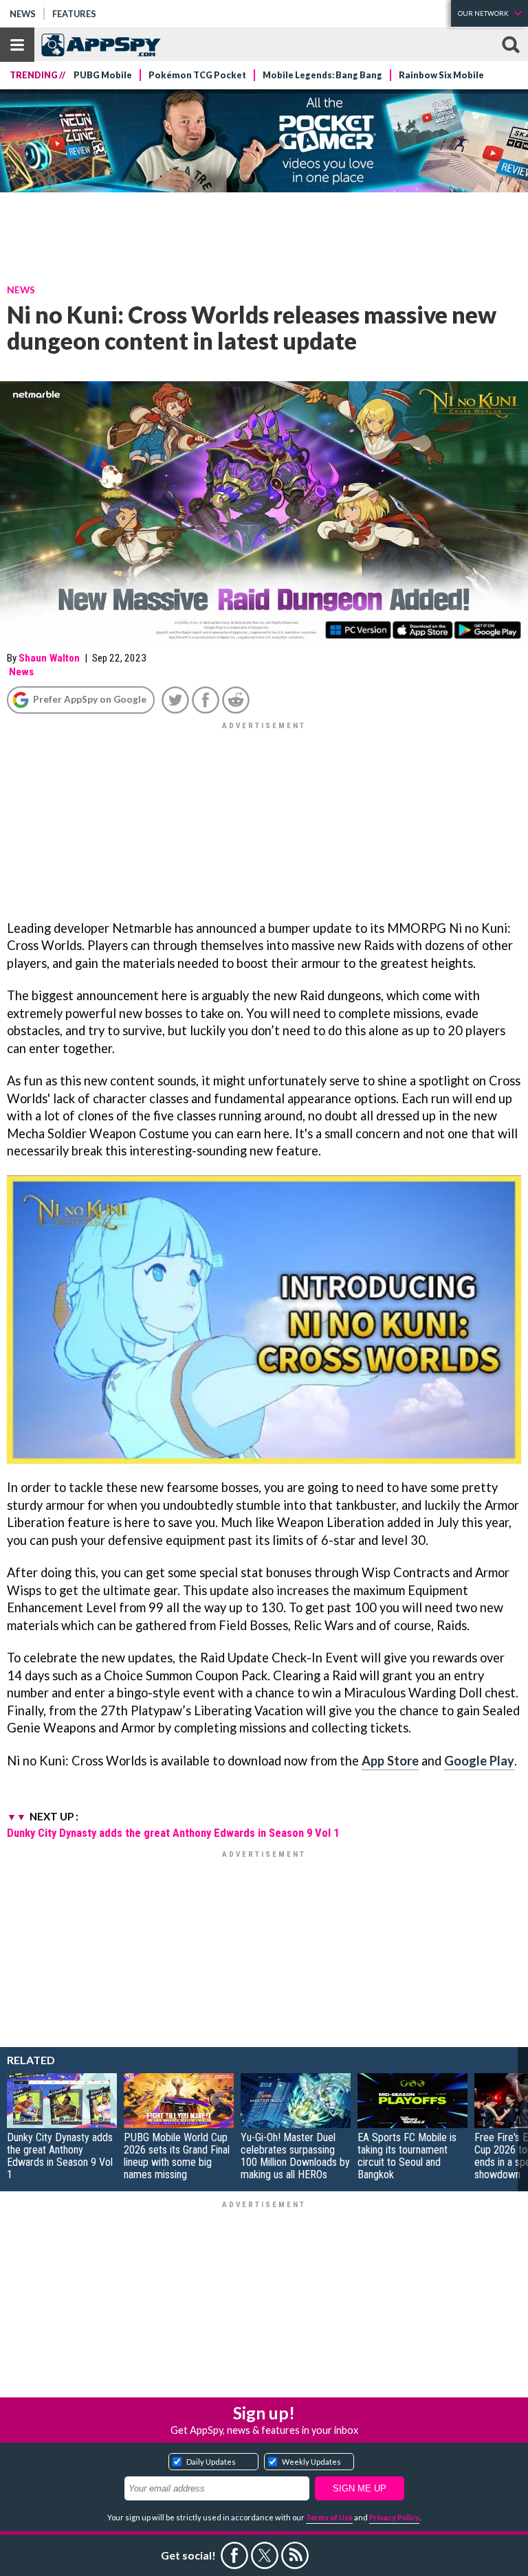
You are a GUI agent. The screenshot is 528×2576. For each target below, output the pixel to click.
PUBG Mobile (103, 75)
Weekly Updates (311, 2462)
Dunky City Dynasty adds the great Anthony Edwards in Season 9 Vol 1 (173, 1833)
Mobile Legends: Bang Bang (322, 75)
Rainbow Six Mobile (441, 75)
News (23, 14)
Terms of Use (329, 2517)
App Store (390, 1761)
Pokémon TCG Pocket (197, 75)
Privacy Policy (394, 2517)
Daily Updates (211, 2462)
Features (74, 14)
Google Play (479, 1761)
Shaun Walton (49, 658)
